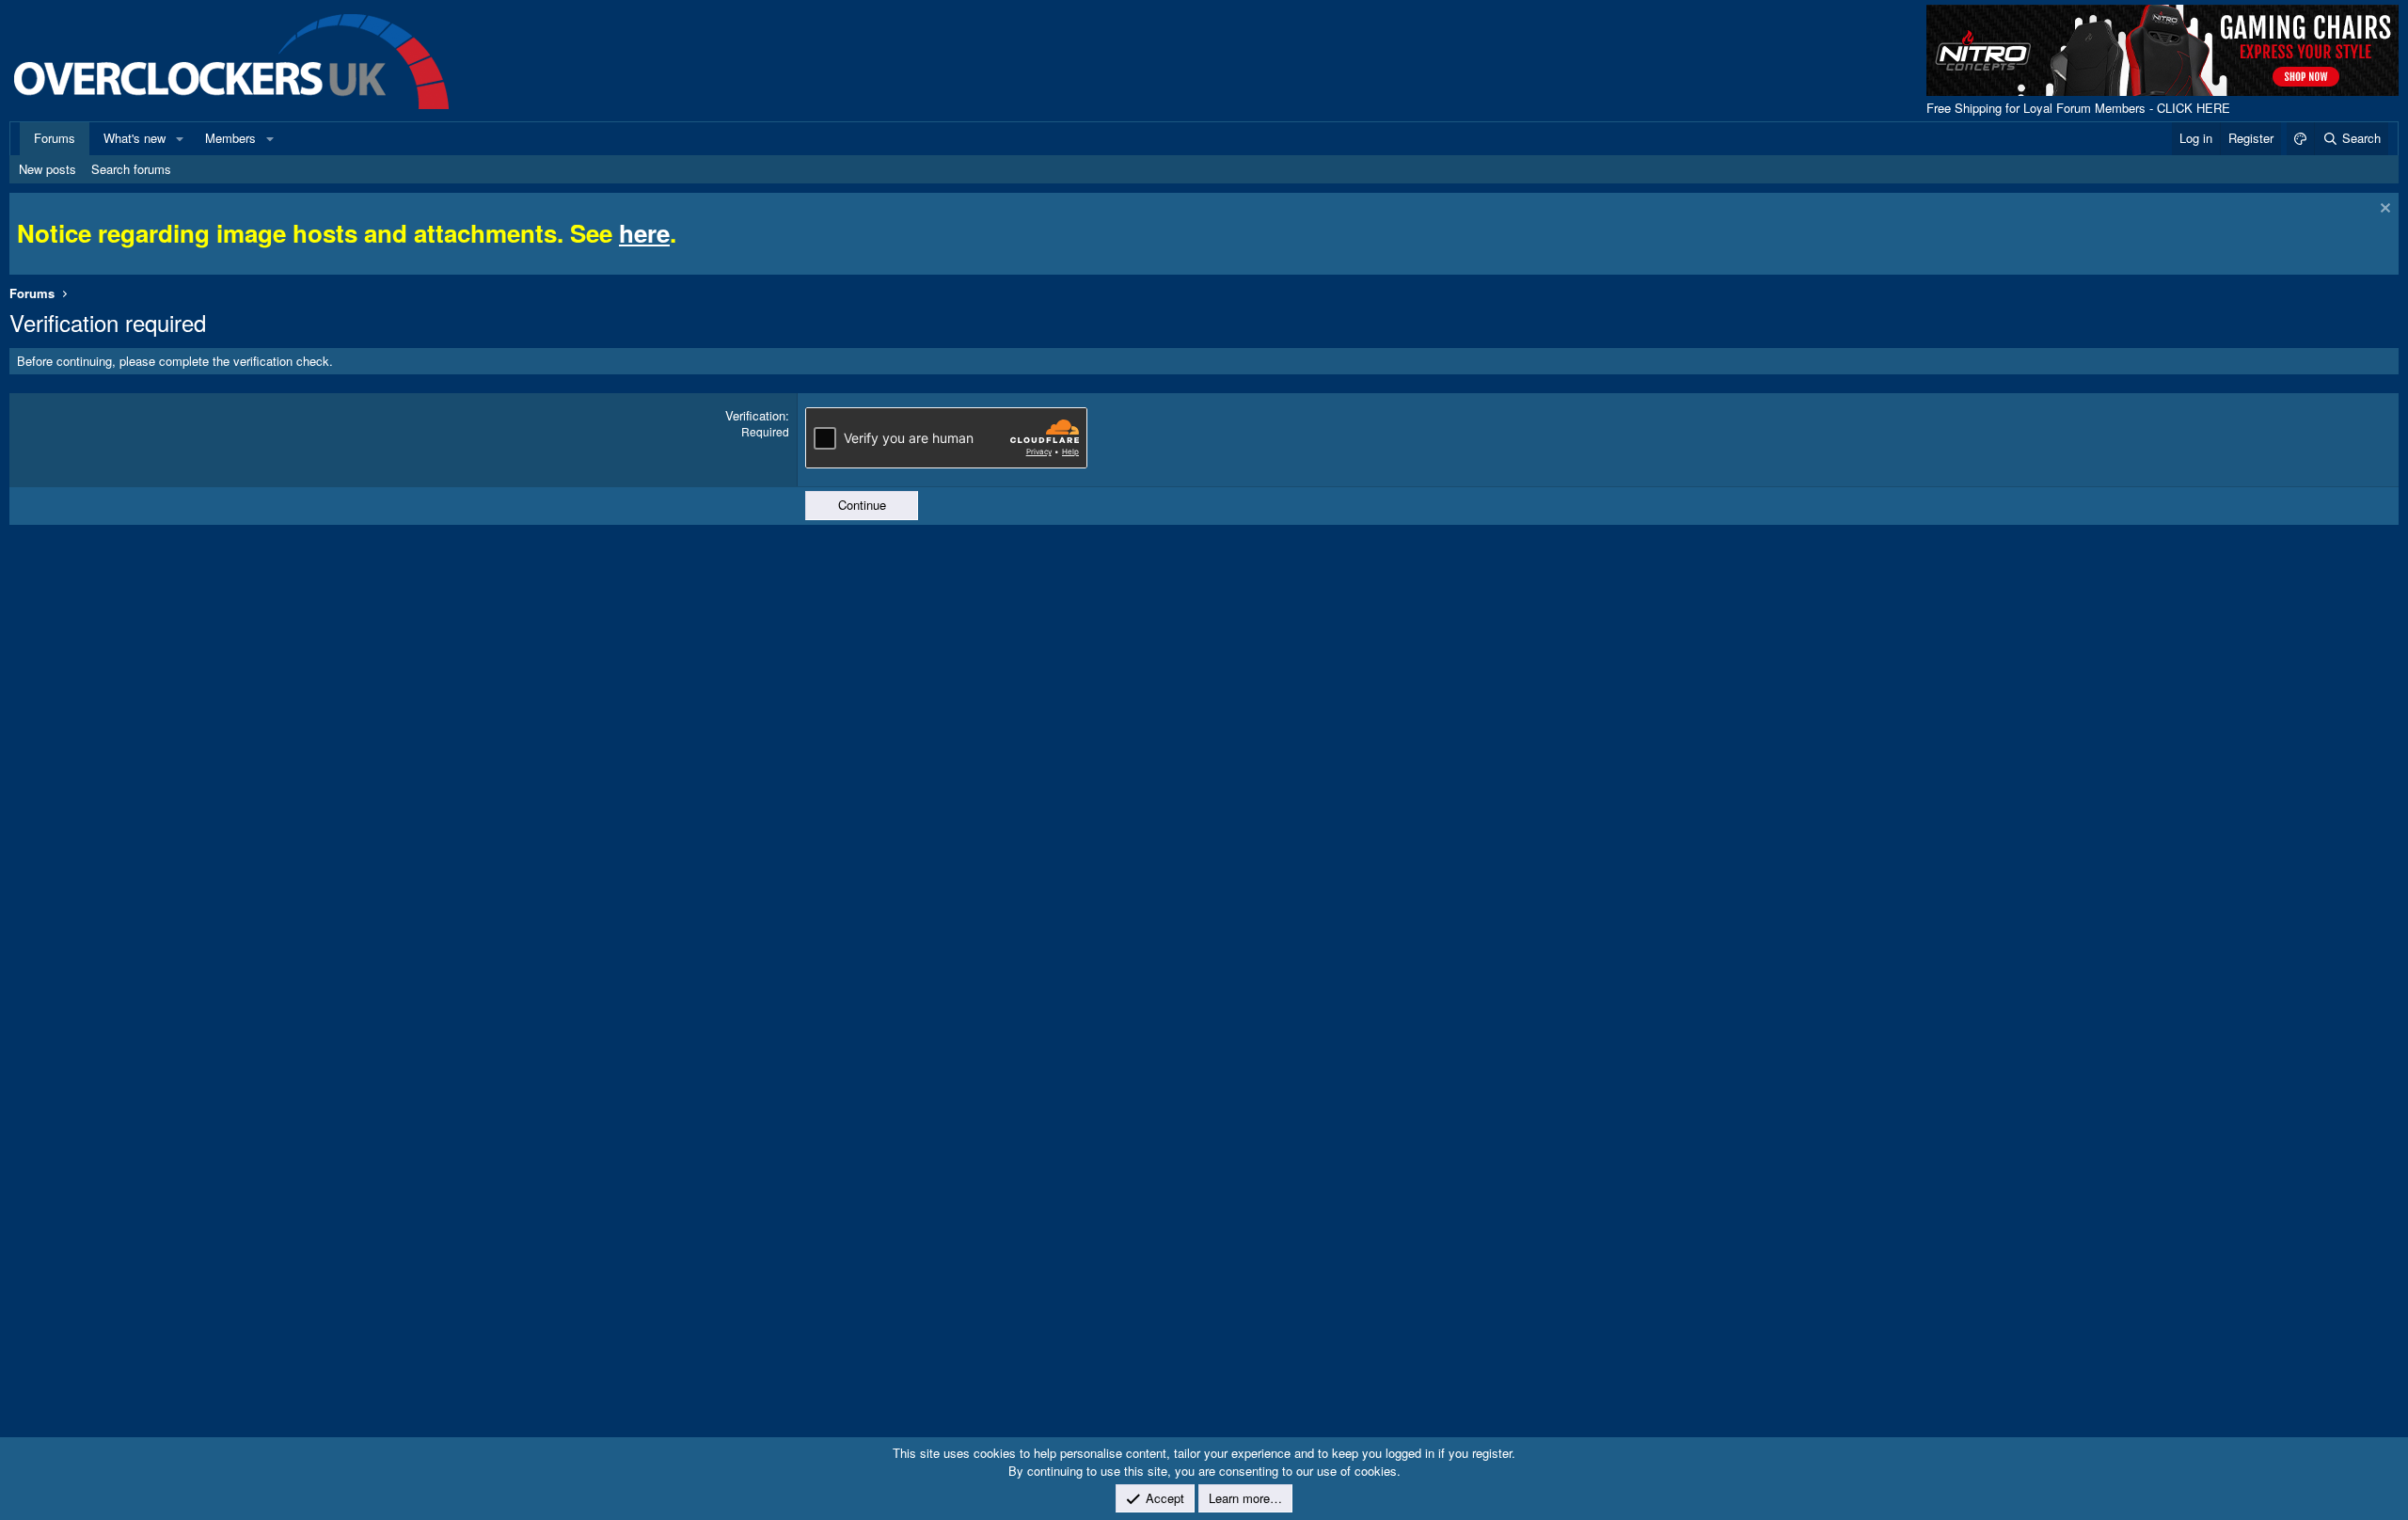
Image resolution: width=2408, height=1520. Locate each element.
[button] (180, 138)
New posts (48, 169)
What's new (135, 138)
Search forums (131, 169)
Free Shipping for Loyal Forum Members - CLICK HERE (2078, 108)
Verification (755, 415)
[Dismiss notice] (2383, 210)
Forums (55, 138)
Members (230, 138)
